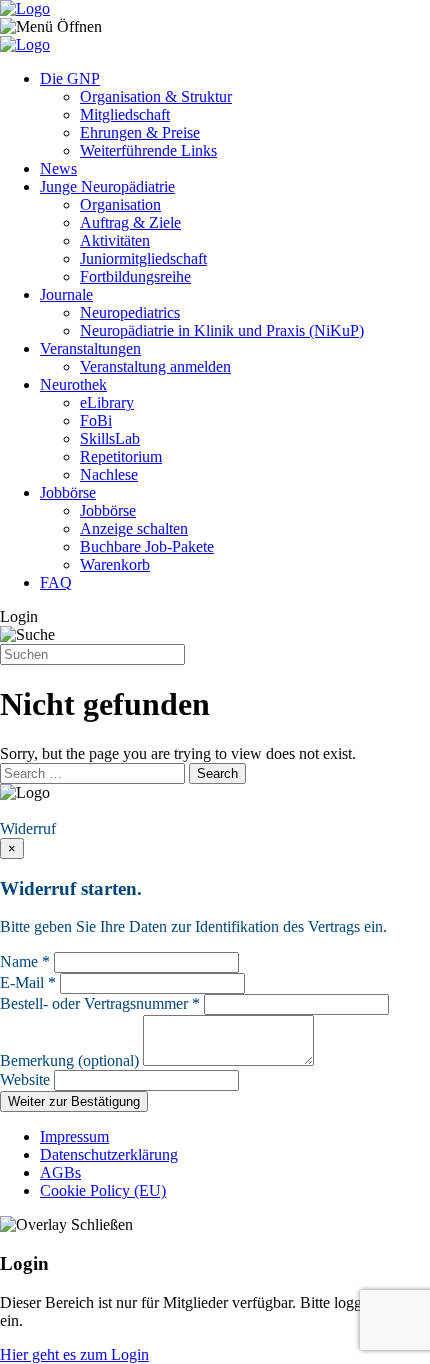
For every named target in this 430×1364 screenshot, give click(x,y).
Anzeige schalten (134, 528)
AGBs (60, 1172)
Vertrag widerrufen (65, 810)
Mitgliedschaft (125, 114)
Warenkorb (115, 564)
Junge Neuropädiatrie (107, 186)
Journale (66, 294)
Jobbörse (68, 492)
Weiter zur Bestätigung (74, 1101)
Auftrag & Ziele (130, 222)
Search (217, 773)
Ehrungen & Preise (140, 132)
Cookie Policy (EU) (103, 1190)
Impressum (74, 1136)
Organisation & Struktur (156, 96)
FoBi (96, 420)
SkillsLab (110, 438)
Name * (25, 961)
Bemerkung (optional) (69, 1060)
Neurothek (73, 384)
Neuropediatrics (130, 312)
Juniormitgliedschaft (143, 258)
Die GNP (70, 78)
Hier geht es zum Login (74, 1354)
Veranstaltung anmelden (155, 366)
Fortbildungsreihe (135, 276)
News (58, 168)
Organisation (120, 204)
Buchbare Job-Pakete (147, 546)
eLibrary (107, 402)
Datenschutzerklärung (109, 1154)
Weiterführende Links (148, 150)
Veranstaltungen (90, 348)
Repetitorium (121, 456)
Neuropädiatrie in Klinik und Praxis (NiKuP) (222, 330)
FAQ (56, 582)
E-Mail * (28, 982)
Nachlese (109, 474)
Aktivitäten (115, 240)
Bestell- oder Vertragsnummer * (100, 1003)
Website (25, 1079)
